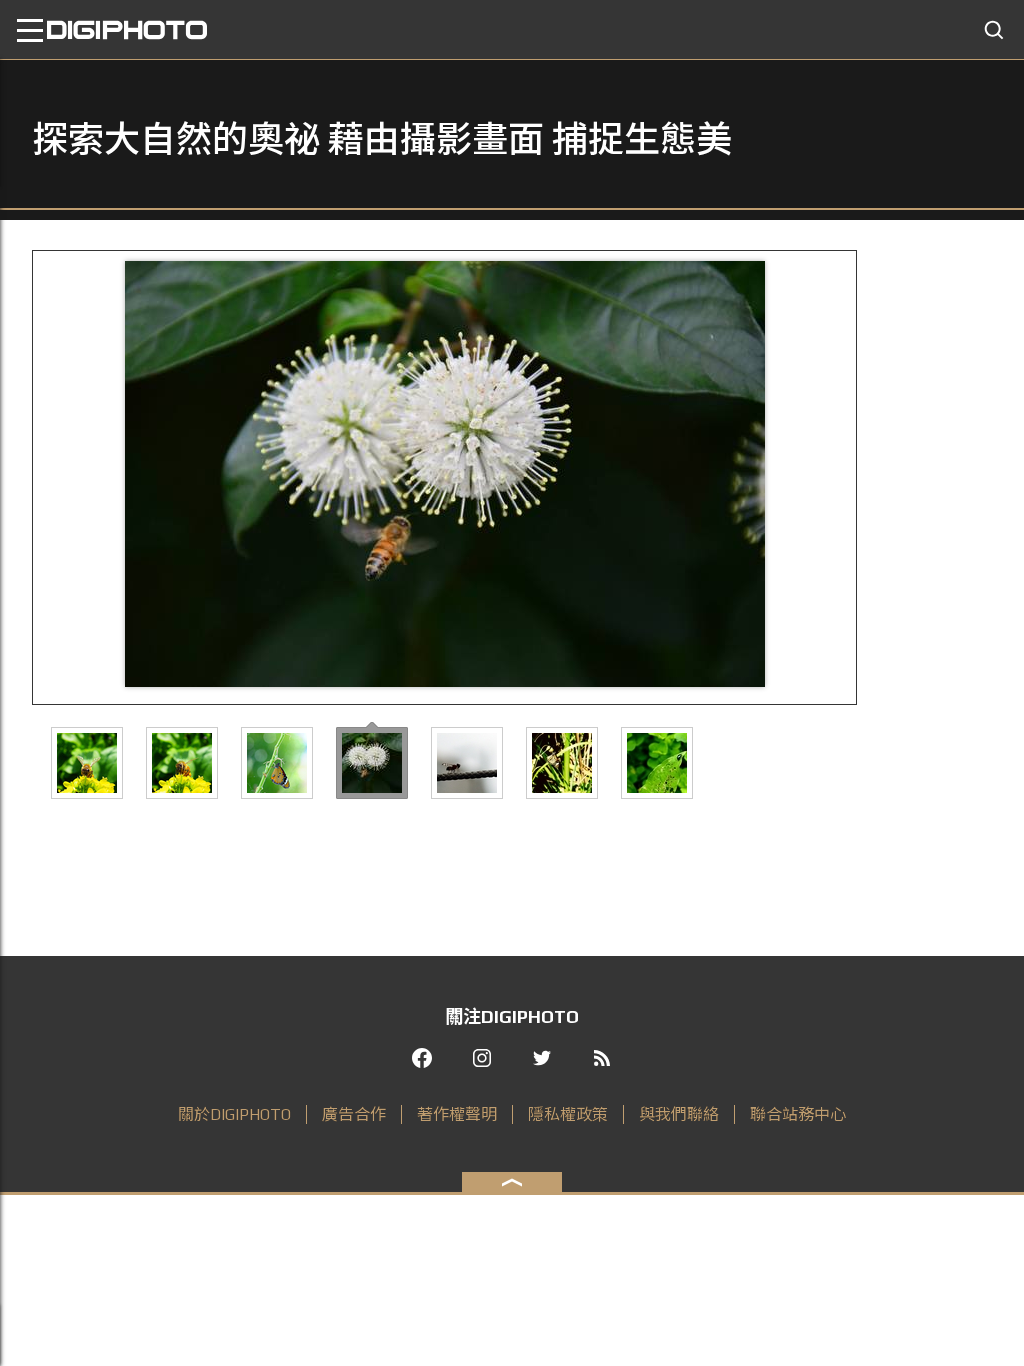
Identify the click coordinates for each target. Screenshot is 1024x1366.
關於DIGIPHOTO (234, 1114)
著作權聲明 (457, 1114)
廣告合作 (354, 1114)
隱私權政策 (568, 1114)
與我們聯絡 (679, 1114)
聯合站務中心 (798, 1114)
